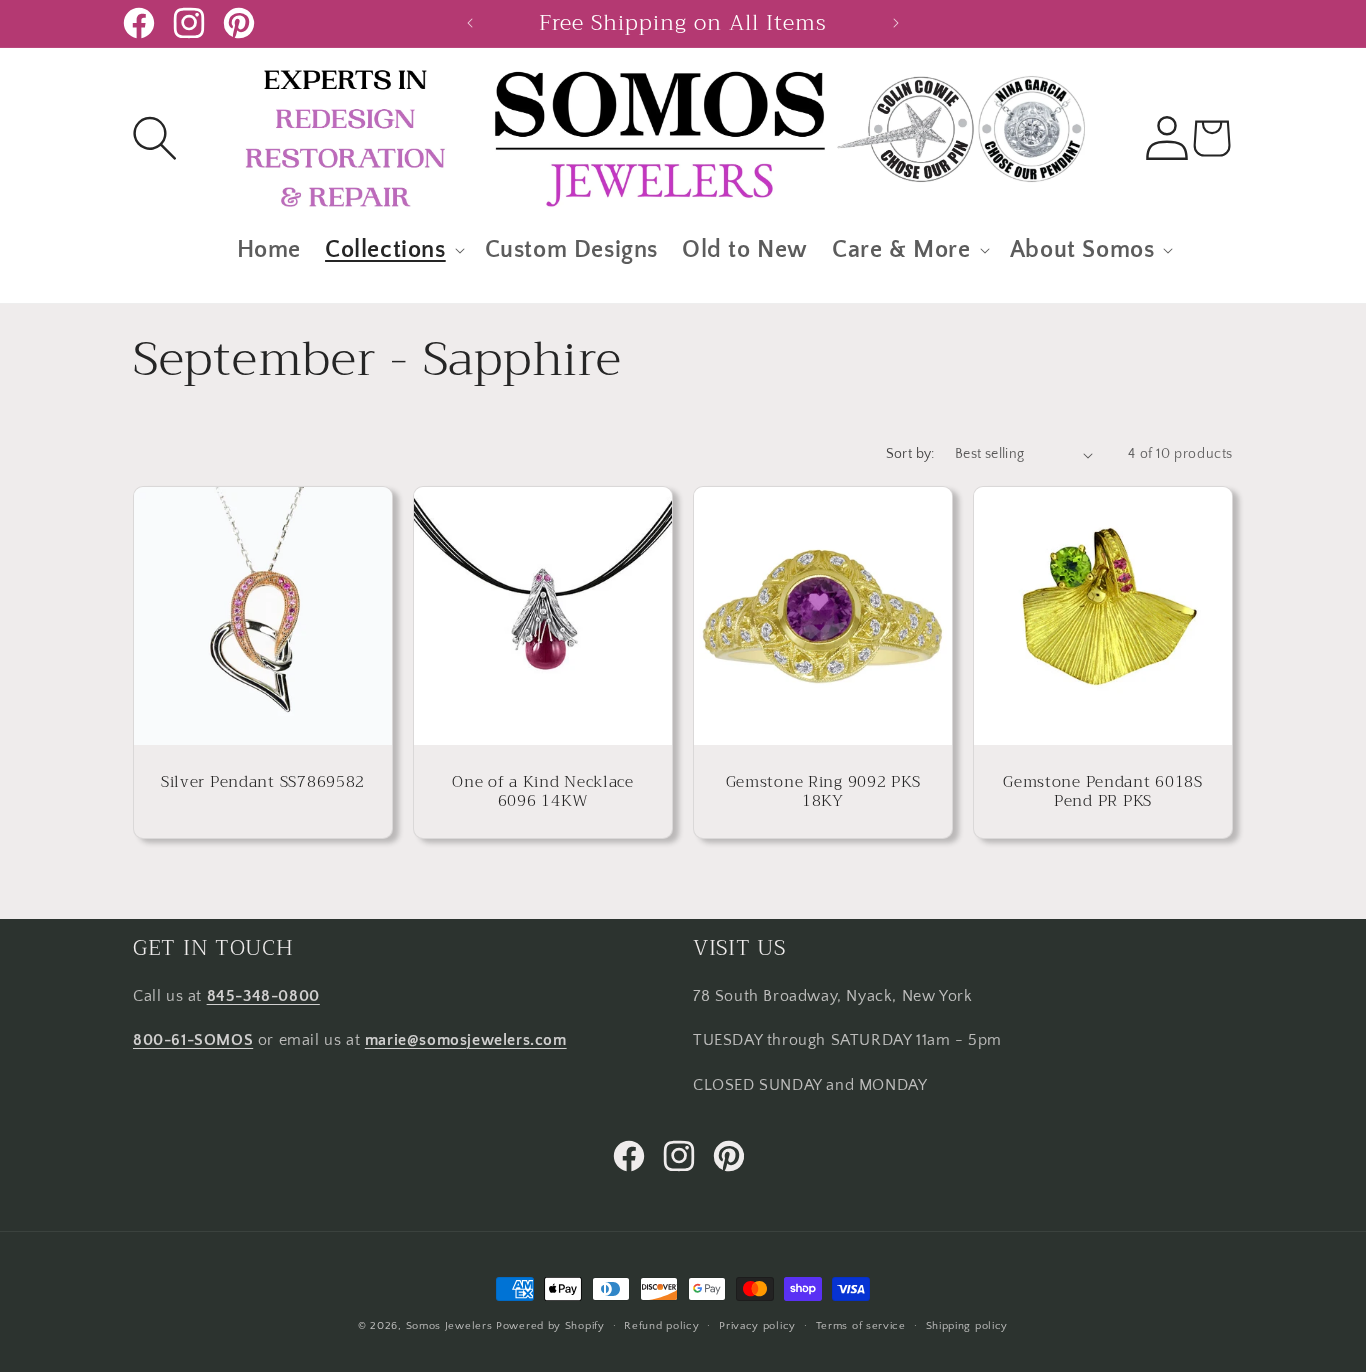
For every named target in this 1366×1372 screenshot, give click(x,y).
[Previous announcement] (470, 23)
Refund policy (661, 1325)
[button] (155, 138)
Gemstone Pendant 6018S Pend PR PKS (1103, 791)
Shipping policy (967, 1325)
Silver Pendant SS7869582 (263, 781)
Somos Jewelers (449, 1326)
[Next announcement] (896, 23)
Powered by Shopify (550, 1326)
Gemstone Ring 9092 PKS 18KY (823, 791)
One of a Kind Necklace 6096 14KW (543, 791)
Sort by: (910, 454)
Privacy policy (757, 1325)
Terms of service (861, 1325)
